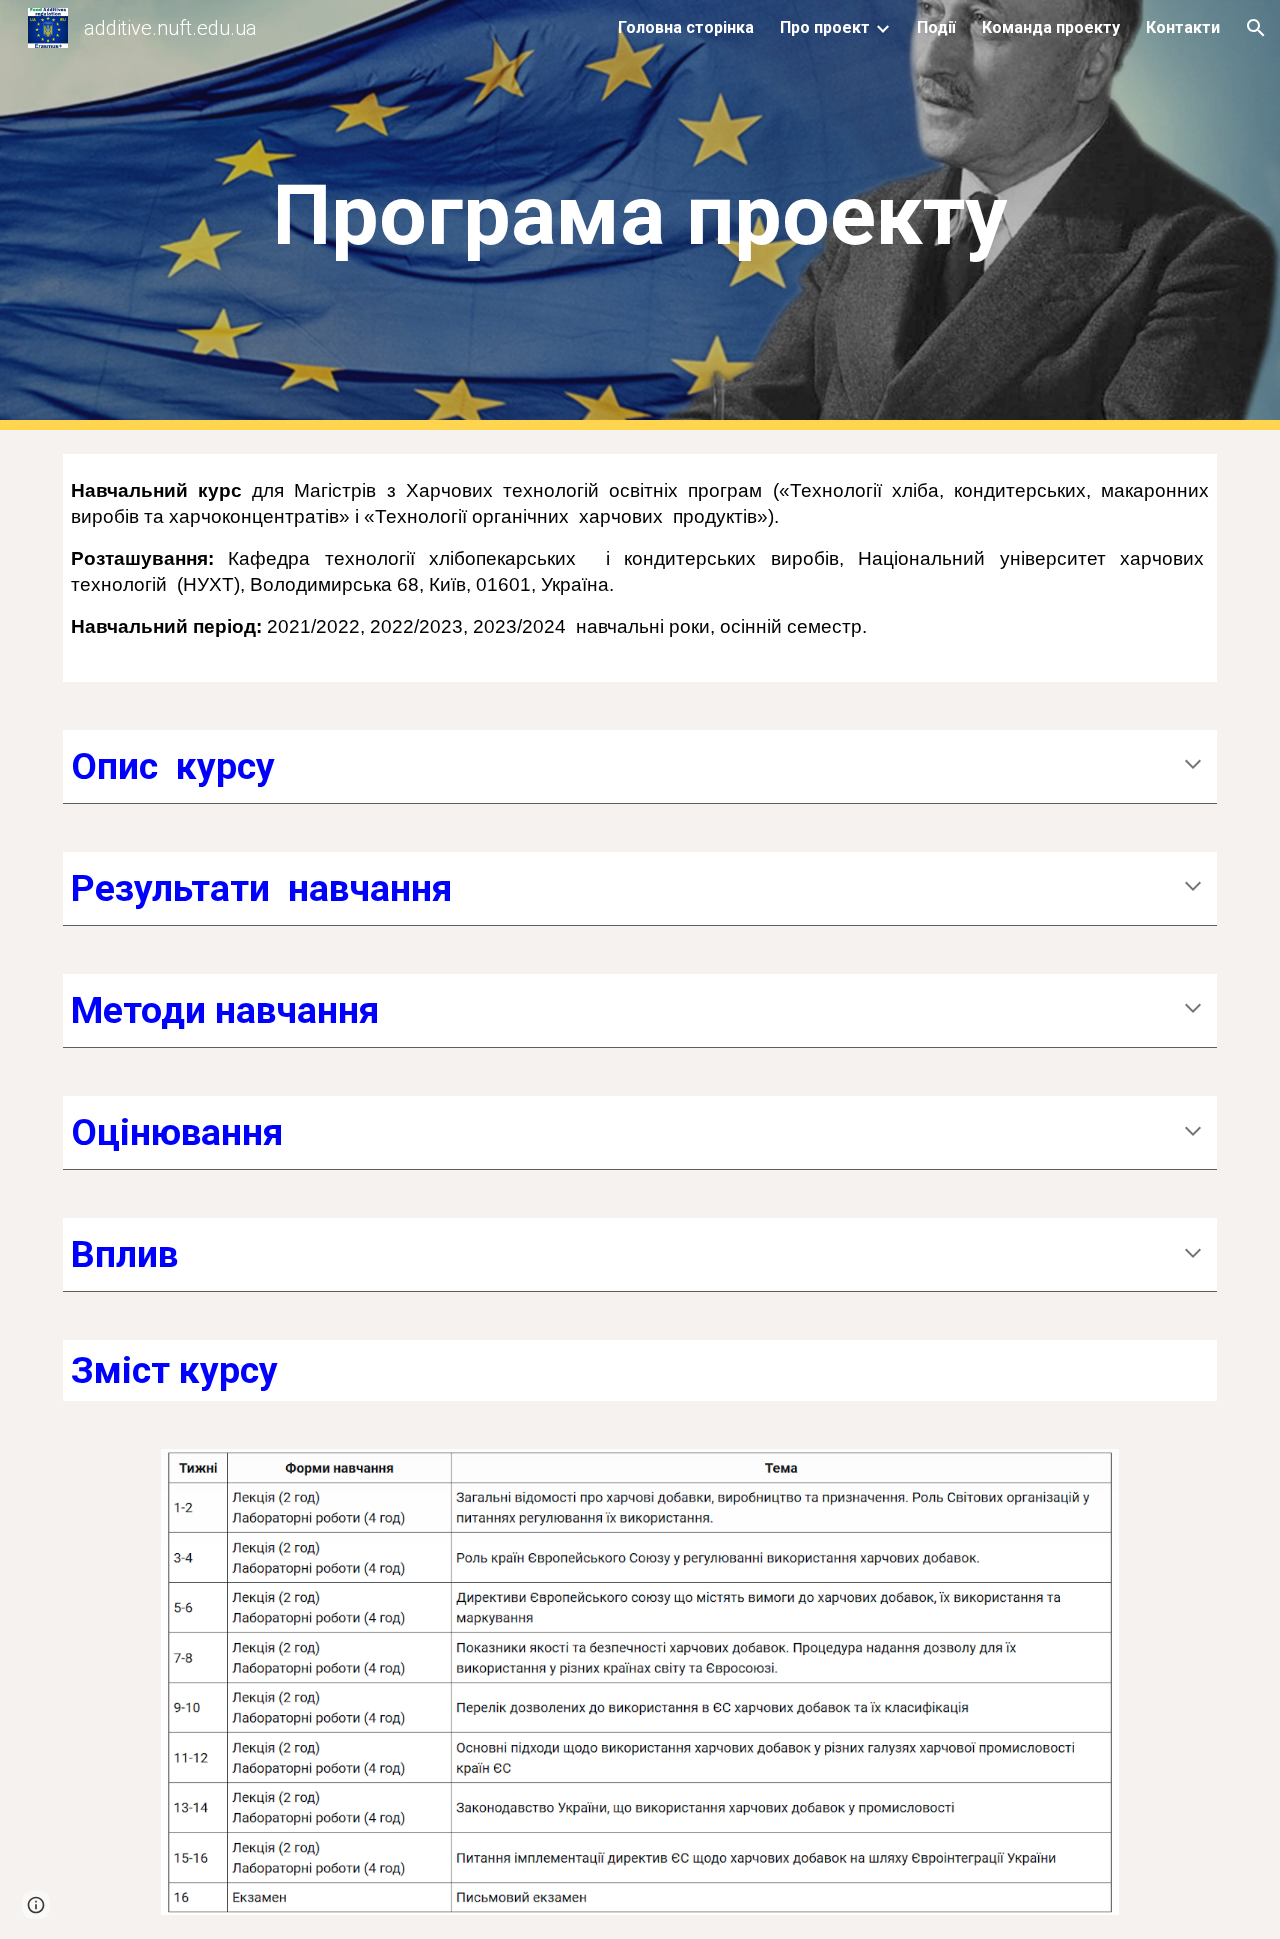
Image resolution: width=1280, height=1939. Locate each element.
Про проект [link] (825, 27)
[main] (640, 215)
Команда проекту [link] (1051, 27)
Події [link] (936, 27)
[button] (1256, 28)
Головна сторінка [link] (686, 27)
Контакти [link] (1183, 27)
